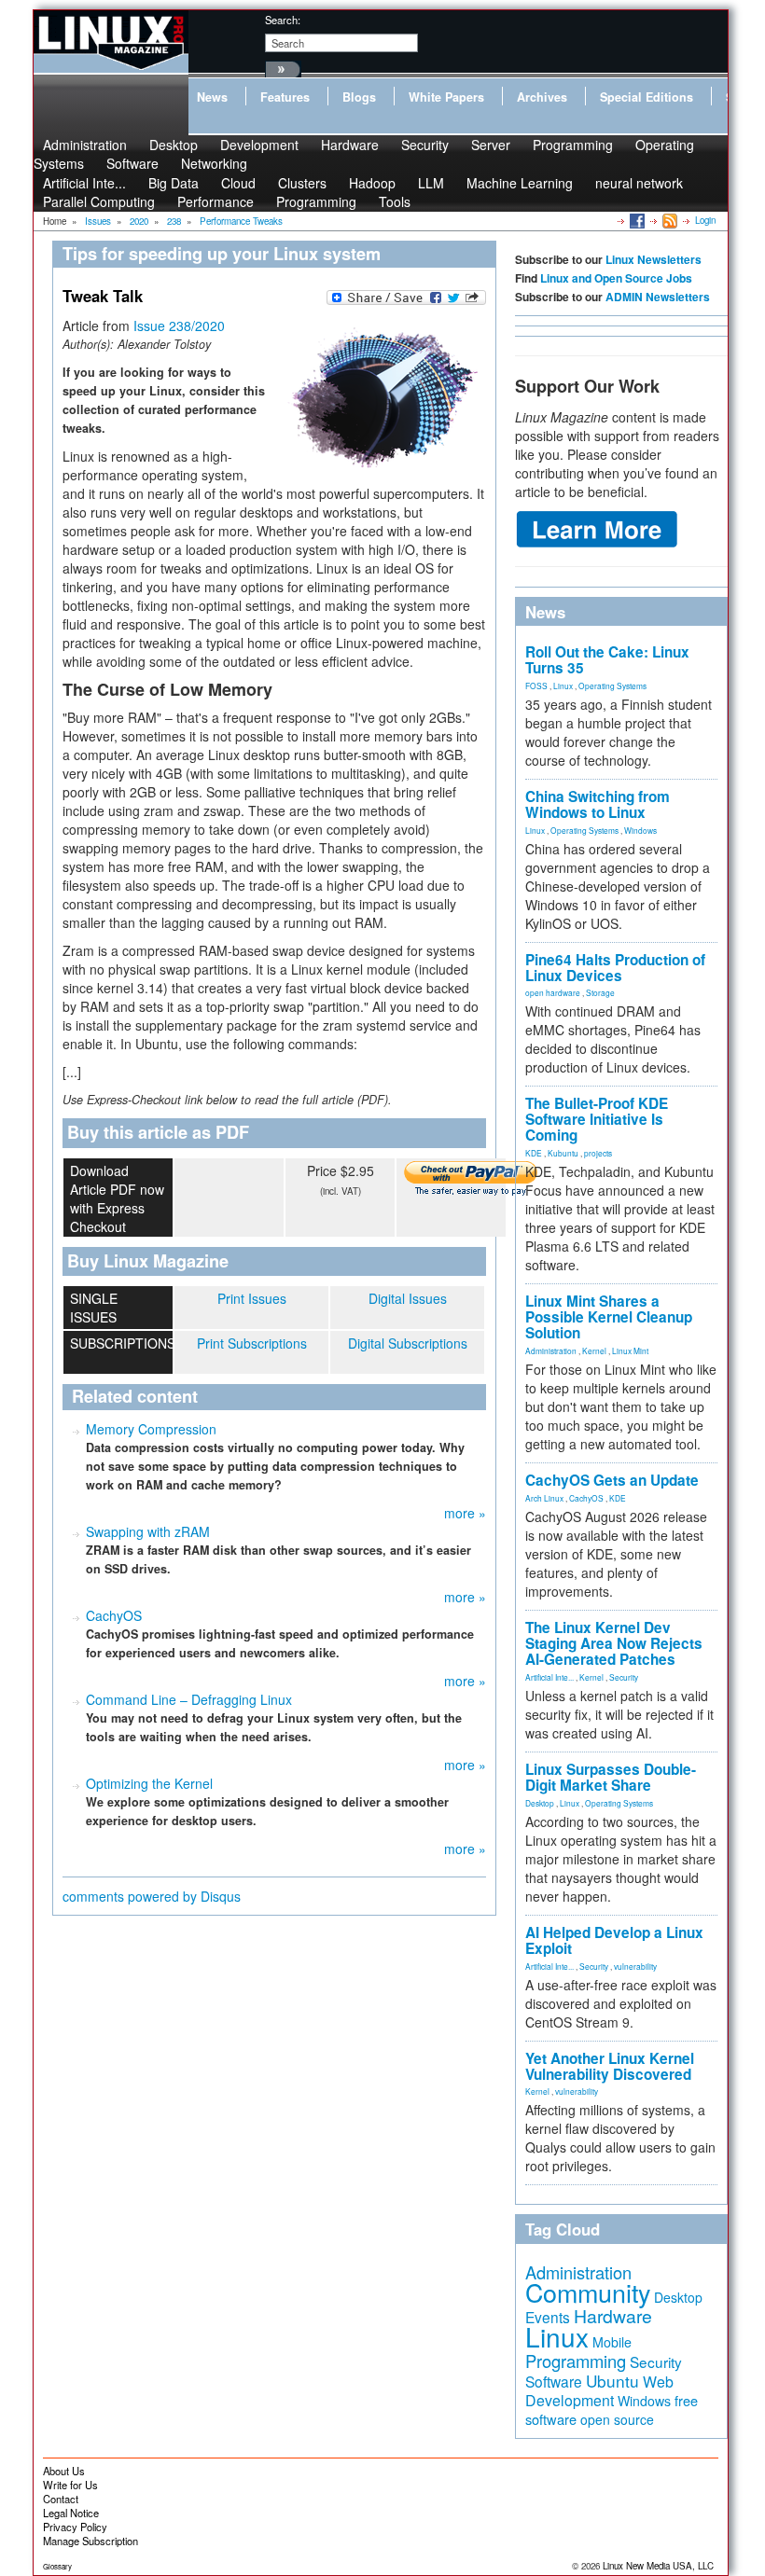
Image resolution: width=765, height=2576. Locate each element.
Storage (600, 992)
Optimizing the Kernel (149, 1783)
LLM (431, 183)
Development (259, 145)
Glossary (57, 2566)
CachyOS (114, 1615)
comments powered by (152, 1896)
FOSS (536, 686)
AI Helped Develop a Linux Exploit (614, 1940)
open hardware (553, 992)
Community (588, 2292)
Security (425, 145)
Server (491, 145)
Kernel (594, 1350)
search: (283, 20)
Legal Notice (71, 2513)
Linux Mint (630, 1350)
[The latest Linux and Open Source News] (668, 220)
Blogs (359, 97)
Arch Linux (544, 1498)
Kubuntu (563, 1153)
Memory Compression (151, 1429)
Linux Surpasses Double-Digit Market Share (611, 1777)
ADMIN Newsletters (658, 297)
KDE (534, 1153)
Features (285, 97)
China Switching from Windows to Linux (598, 804)
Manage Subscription (90, 2541)
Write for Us (70, 2485)
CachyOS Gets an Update (612, 1480)
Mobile (612, 2342)
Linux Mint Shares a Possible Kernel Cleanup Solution (609, 1317)
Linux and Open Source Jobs (616, 278)
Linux (563, 686)
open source (617, 2419)
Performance (216, 201)
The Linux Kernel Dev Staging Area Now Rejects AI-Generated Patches (614, 1643)
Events (548, 2317)
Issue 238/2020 (179, 325)
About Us (64, 2471)
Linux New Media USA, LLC (658, 2566)
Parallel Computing (99, 201)
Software (132, 163)
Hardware (350, 145)
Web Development (599, 2391)
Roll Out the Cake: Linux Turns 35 (607, 660)
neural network (639, 183)
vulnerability (635, 1966)
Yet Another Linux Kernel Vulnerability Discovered (610, 2066)
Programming (573, 145)
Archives (542, 97)
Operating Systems (612, 686)
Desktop (540, 1803)
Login (705, 220)
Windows (640, 830)
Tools (395, 201)
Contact (61, 2499)
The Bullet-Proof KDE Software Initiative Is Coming (597, 1119)
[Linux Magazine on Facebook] (636, 220)
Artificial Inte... (549, 1677)
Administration (551, 1350)
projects (598, 1153)
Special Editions (647, 97)
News (212, 97)
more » (465, 1513)
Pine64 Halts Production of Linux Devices (615, 968)
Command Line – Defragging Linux (189, 1699)
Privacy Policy (75, 2527)
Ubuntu (612, 2381)
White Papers (446, 97)
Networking (214, 163)
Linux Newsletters (654, 259)
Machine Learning (520, 183)
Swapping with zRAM (148, 1531)
